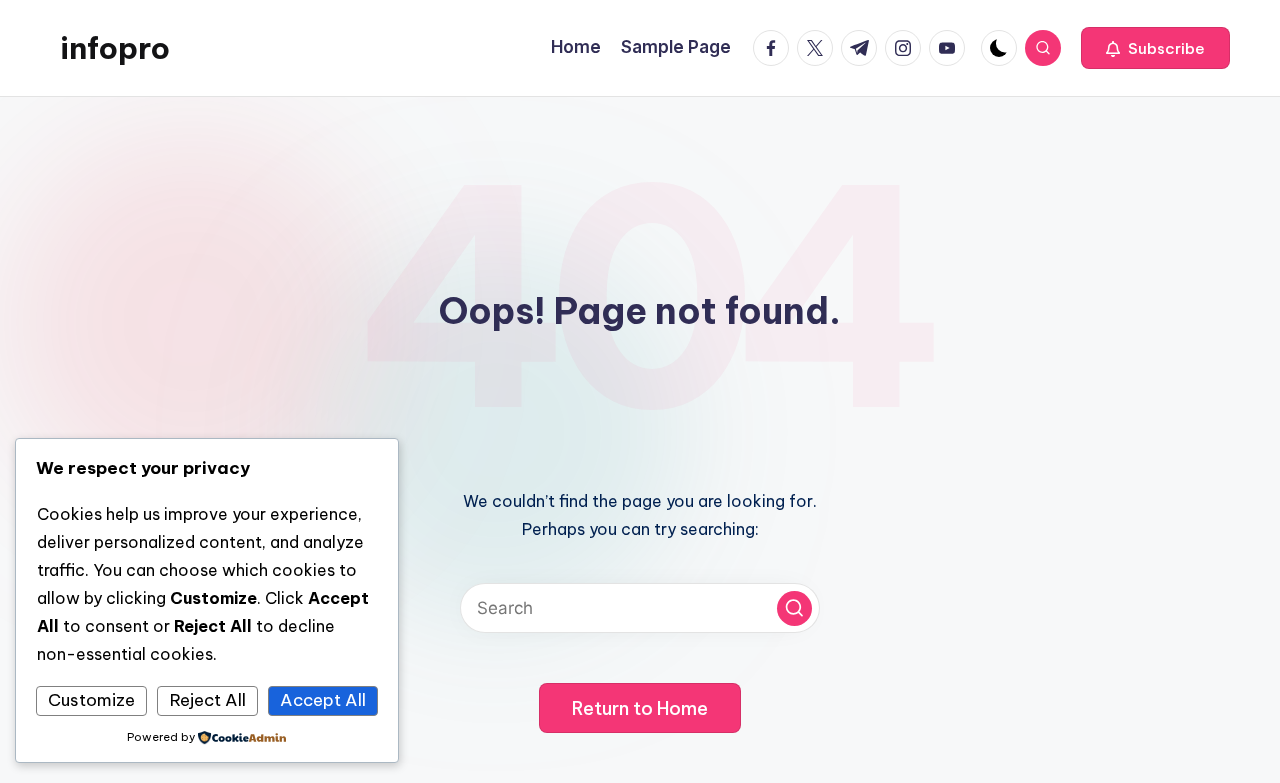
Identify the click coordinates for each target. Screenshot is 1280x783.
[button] (1155, 48)
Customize (91, 700)
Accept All (323, 700)
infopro (115, 48)
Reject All (208, 700)
